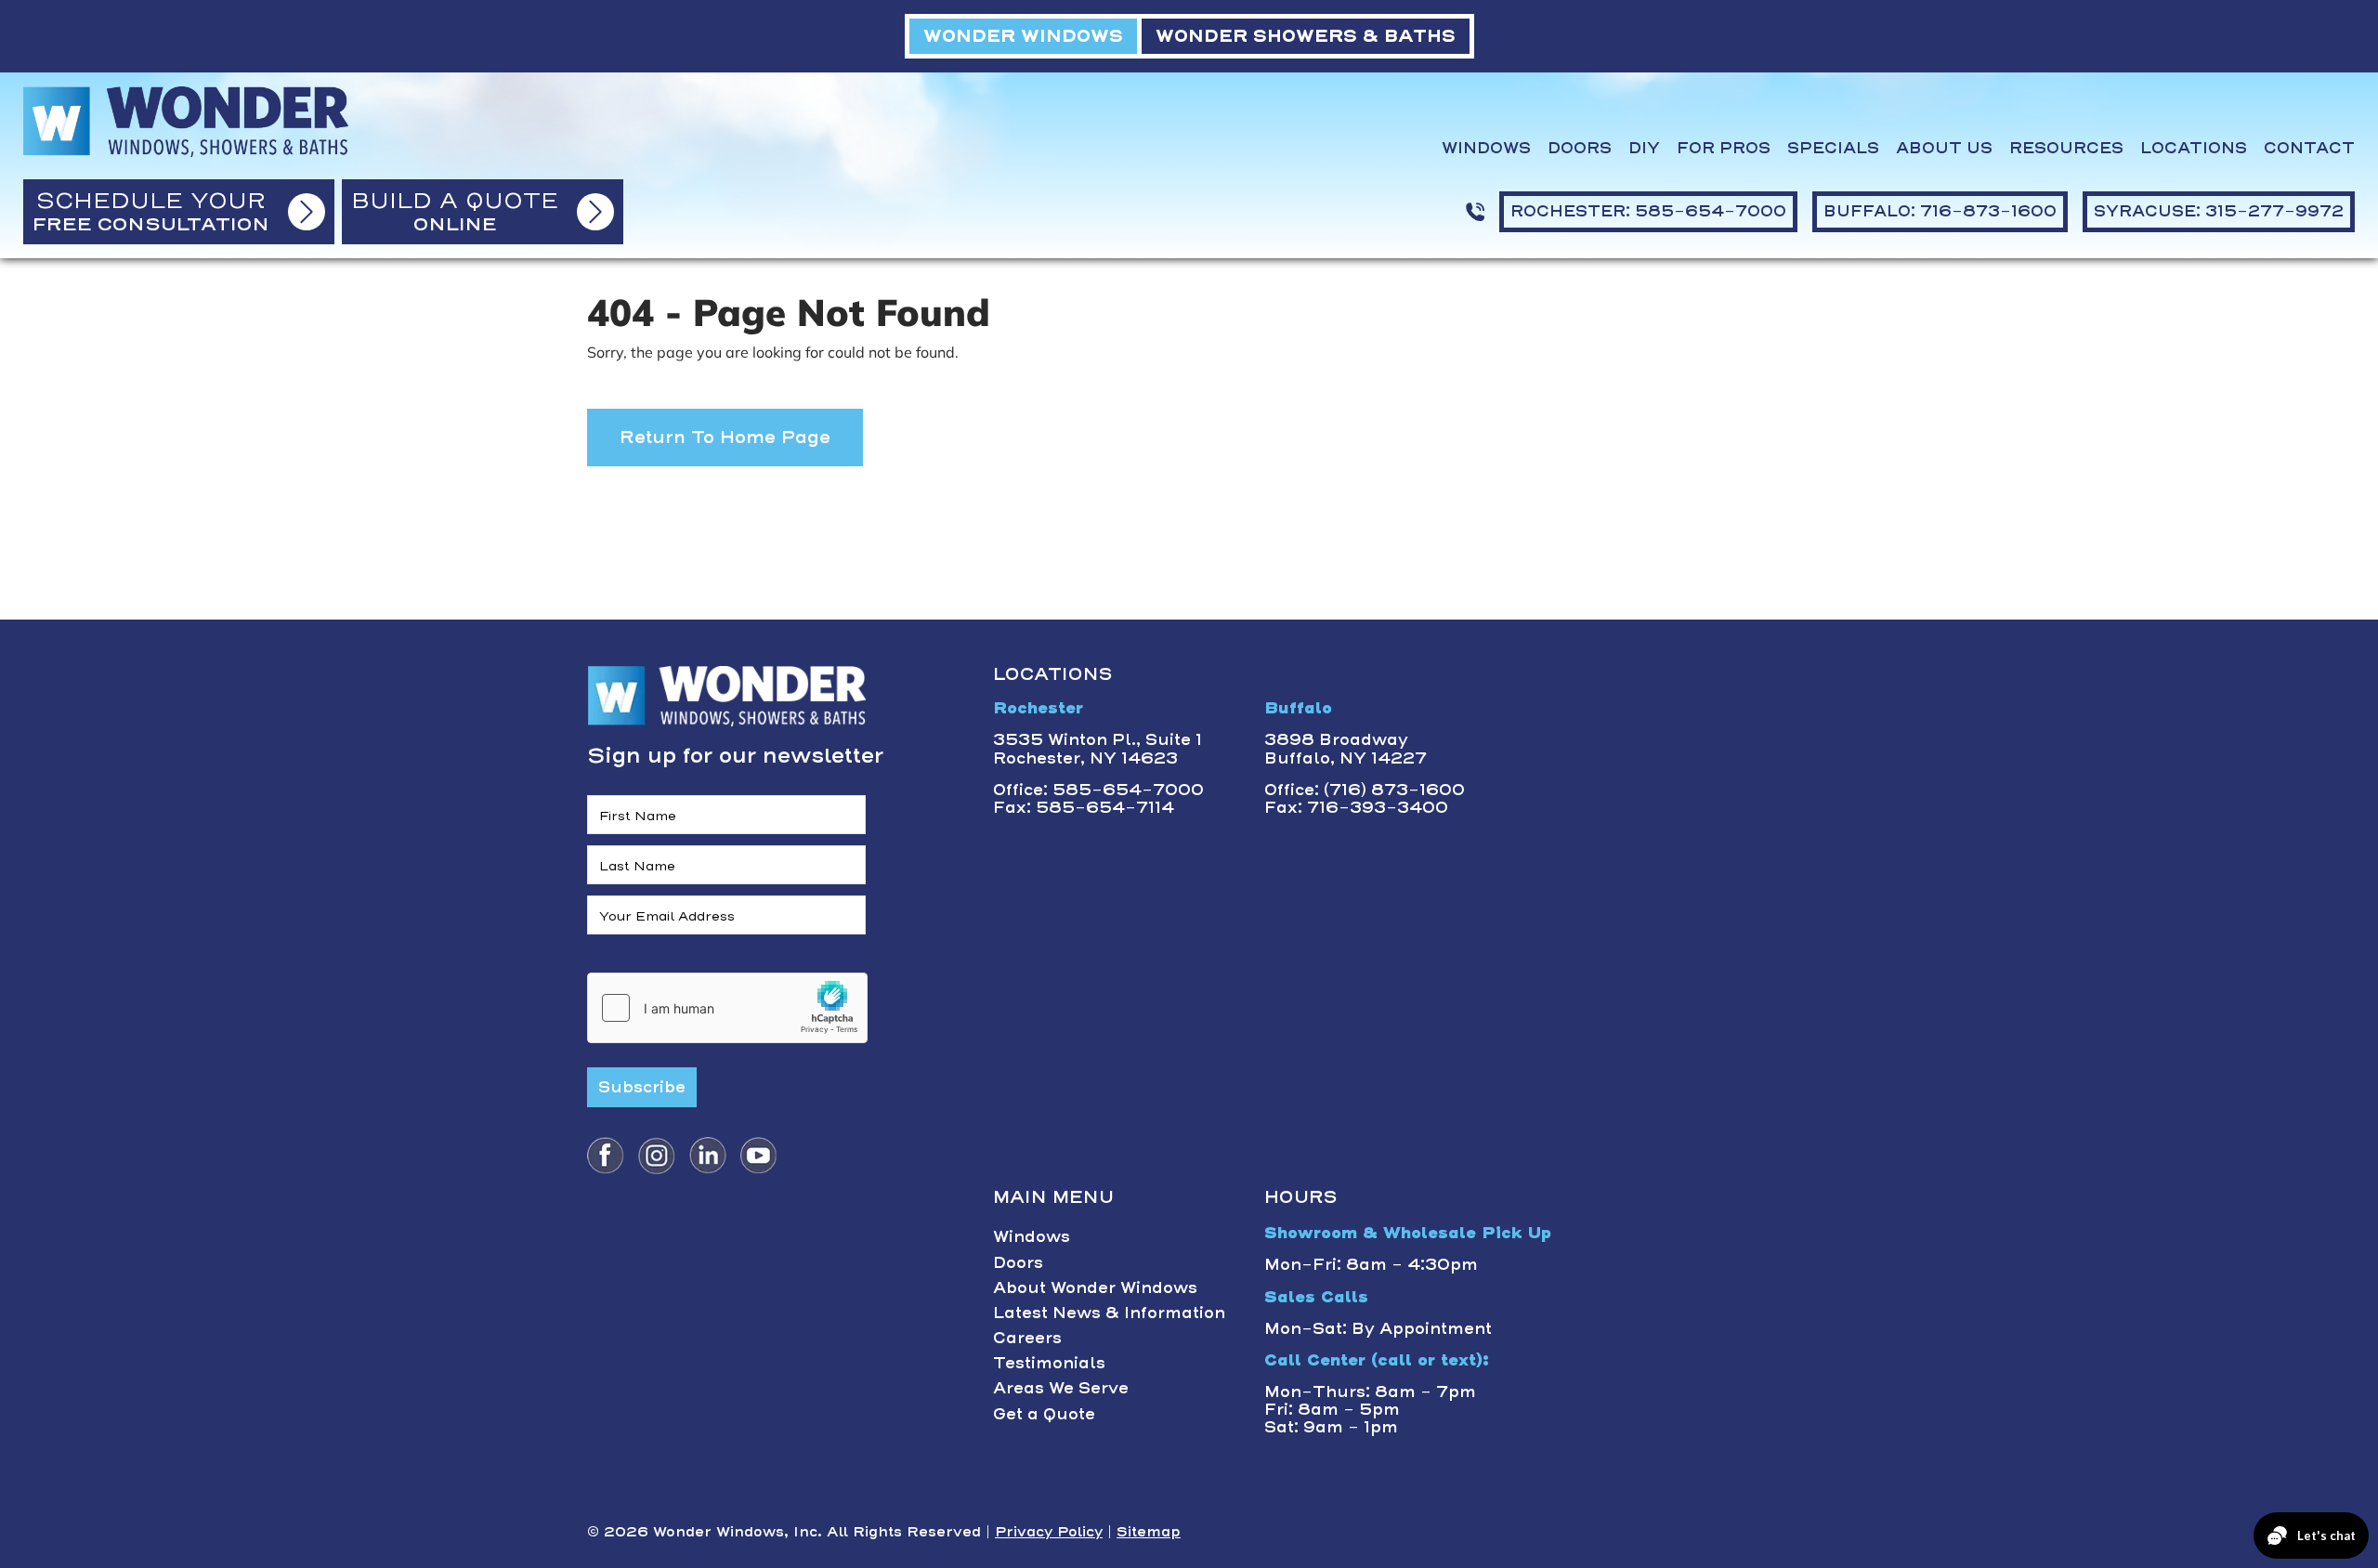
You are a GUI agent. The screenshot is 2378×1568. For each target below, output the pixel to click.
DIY (1644, 148)
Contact (2309, 148)
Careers (1027, 1338)
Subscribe (642, 1087)
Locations (2194, 148)
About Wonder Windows (1095, 1287)
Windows (1486, 148)
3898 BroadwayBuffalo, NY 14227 (1346, 748)
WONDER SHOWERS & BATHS (1306, 36)
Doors (1580, 148)
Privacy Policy (1049, 1532)
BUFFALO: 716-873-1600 (1940, 211)
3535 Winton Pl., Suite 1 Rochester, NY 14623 (1098, 748)
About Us (1944, 148)
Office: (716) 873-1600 (1365, 790)
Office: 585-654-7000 (1098, 790)
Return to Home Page (725, 437)
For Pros (1724, 148)
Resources (2066, 148)
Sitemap (1149, 1532)
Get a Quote (1044, 1414)
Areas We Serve (1061, 1388)
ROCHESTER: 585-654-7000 (1648, 211)
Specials (1833, 148)
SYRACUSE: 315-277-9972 (2219, 211)
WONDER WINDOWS (1023, 36)
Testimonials (1049, 1363)
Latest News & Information (1109, 1313)
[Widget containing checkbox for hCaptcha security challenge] (727, 1008)
